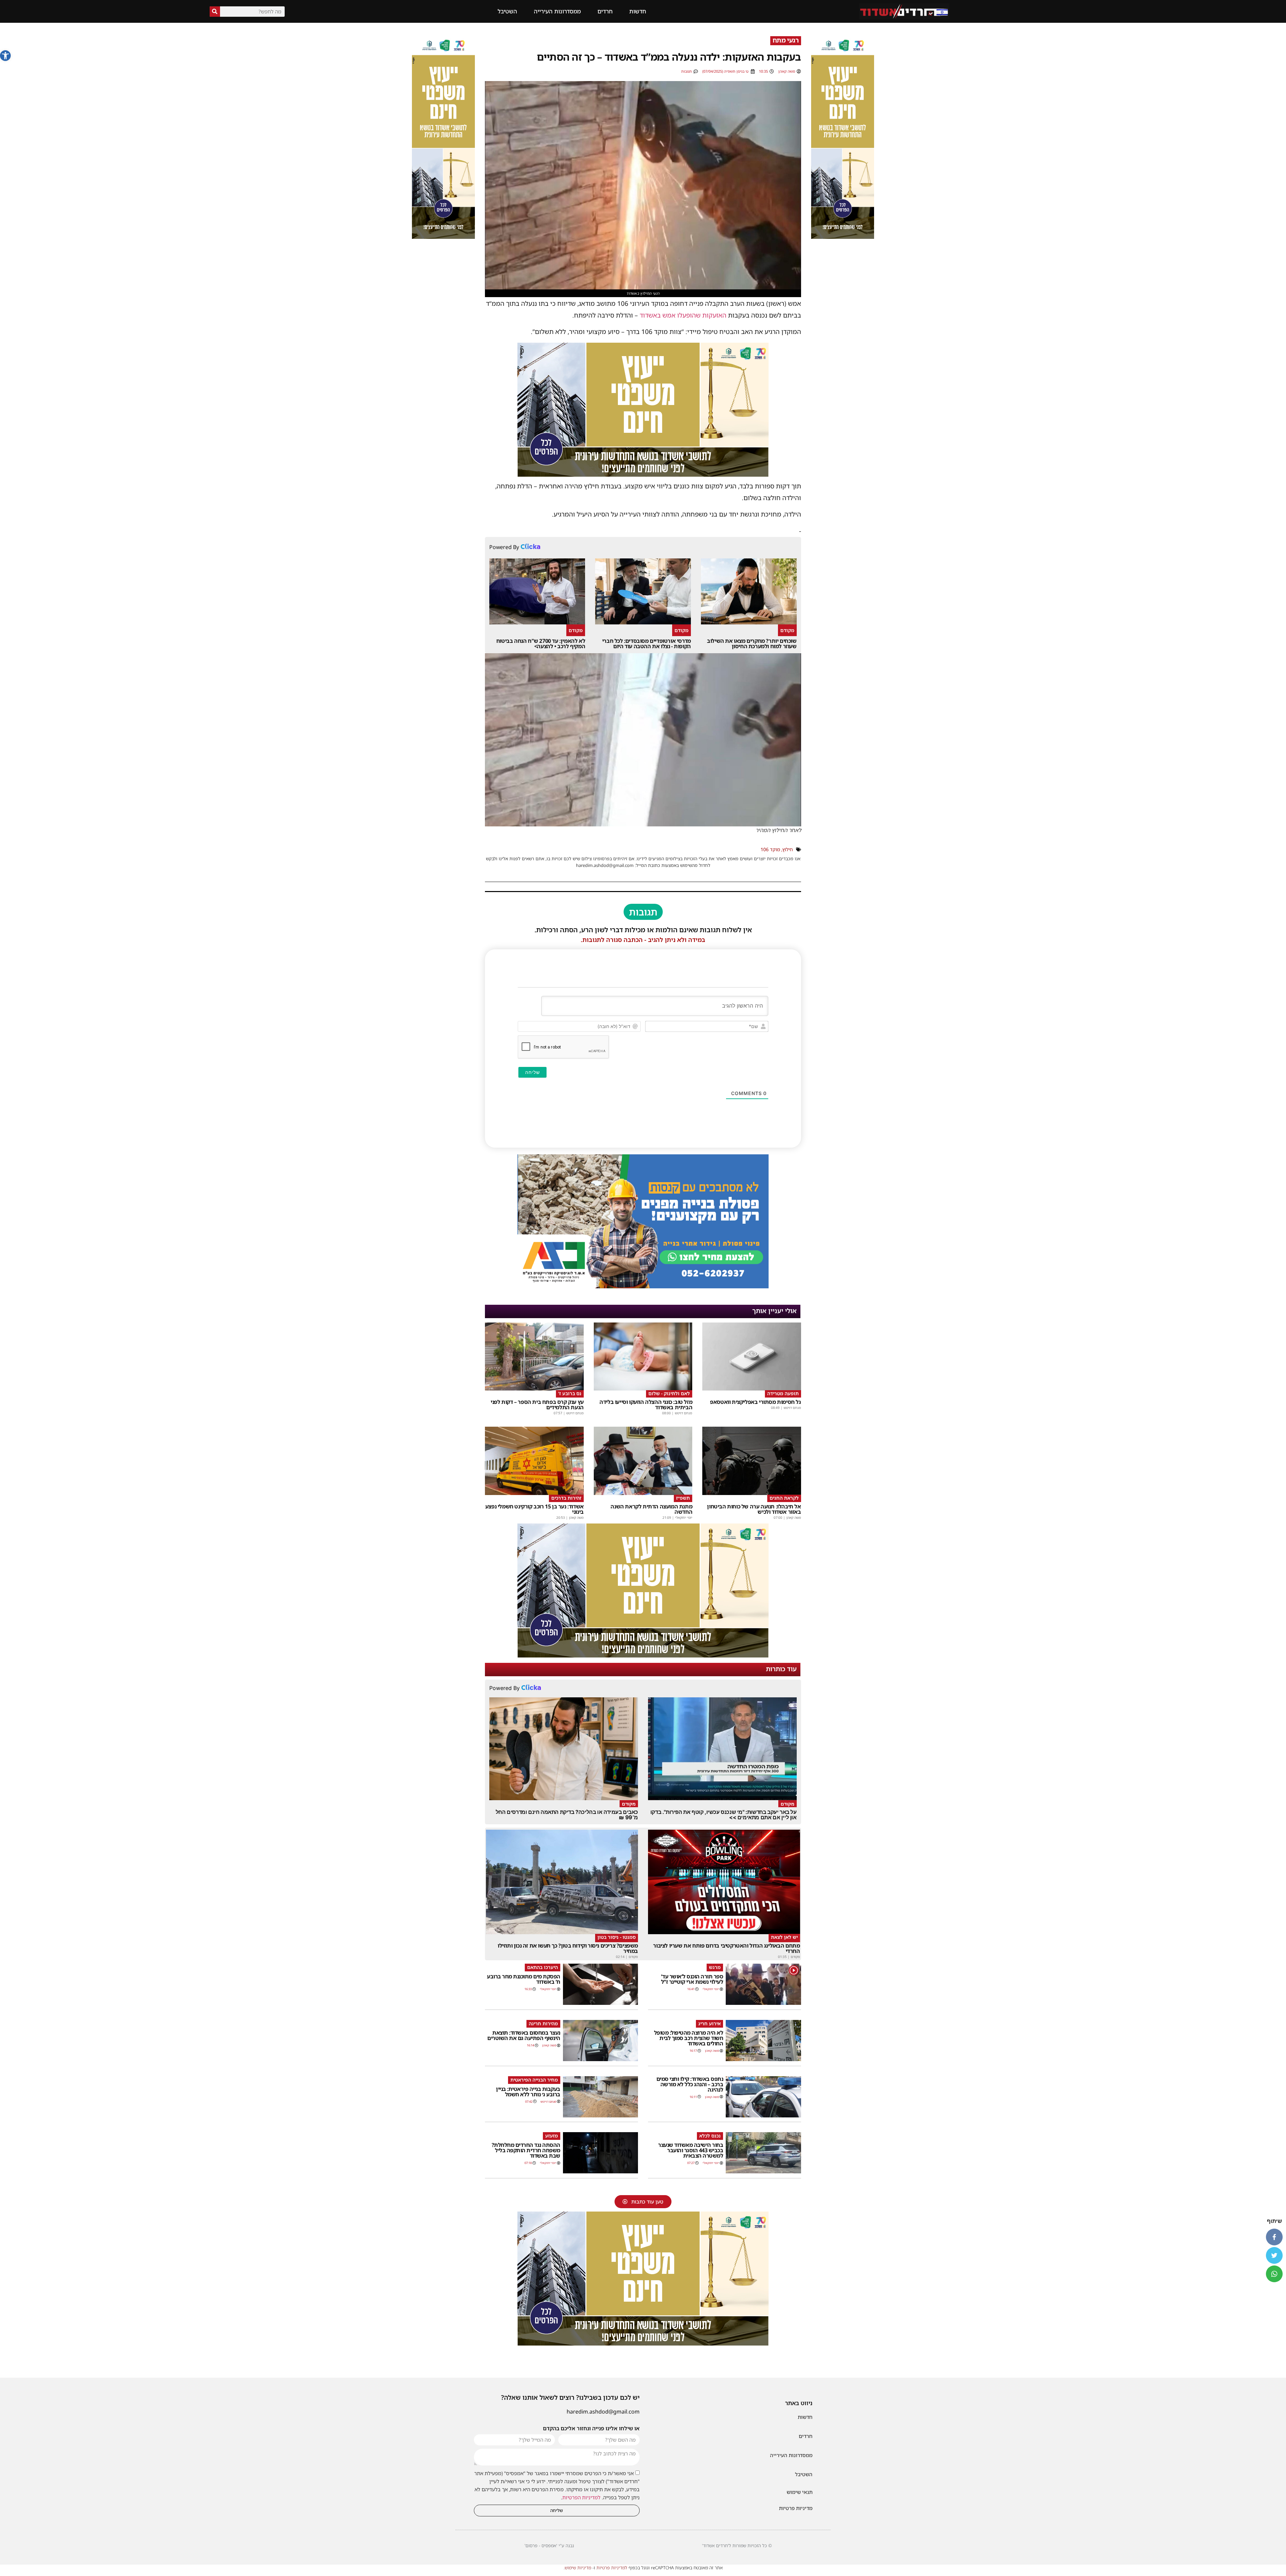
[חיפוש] (215, 12)
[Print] (843, 237)
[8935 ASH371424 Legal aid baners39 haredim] (643, 474)
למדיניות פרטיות (612, 2568)
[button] (5, 56)
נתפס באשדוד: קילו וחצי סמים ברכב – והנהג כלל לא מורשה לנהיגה (690, 2084)
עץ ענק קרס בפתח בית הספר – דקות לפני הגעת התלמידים (537, 1405)
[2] (643, 1655)
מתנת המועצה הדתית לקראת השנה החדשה (651, 1509)
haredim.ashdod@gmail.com (603, 2412)
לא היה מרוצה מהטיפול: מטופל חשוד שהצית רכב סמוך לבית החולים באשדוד (689, 2038)
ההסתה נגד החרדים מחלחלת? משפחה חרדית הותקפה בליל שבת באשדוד (526, 2150)
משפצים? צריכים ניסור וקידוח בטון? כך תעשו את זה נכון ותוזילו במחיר (568, 1948)
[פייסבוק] (1274, 2237)
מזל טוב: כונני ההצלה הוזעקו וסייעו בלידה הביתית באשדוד (646, 1405)
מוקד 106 (770, 849)
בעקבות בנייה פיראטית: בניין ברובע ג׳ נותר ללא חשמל (528, 2092)
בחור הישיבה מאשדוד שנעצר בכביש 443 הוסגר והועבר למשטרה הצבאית (691, 2150)
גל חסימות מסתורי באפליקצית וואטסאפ (755, 1402)
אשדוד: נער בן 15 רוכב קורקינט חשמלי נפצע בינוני (534, 1509)
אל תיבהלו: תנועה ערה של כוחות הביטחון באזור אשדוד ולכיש (754, 1509)
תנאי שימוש (800, 2492)
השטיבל (507, 11)
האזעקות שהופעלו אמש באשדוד (683, 315)
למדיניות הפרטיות (581, 2497)
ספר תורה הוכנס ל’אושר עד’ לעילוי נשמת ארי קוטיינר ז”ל (692, 1979)
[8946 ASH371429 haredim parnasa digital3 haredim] (643, 1286)
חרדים (605, 11)
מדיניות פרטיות (796, 2508)
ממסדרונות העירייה (557, 11)
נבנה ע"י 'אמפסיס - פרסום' (549, 2546)
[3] (443, 213)
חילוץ (788, 849)
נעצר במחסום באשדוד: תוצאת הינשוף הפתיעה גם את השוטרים (524, 2035)
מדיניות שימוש (578, 2568)
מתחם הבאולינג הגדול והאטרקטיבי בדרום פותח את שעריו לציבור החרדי (726, 1948)
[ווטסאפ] (1274, 2274)
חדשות (638, 11)
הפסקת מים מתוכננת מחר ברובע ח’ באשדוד (524, 1979)
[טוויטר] (1274, 2255)
